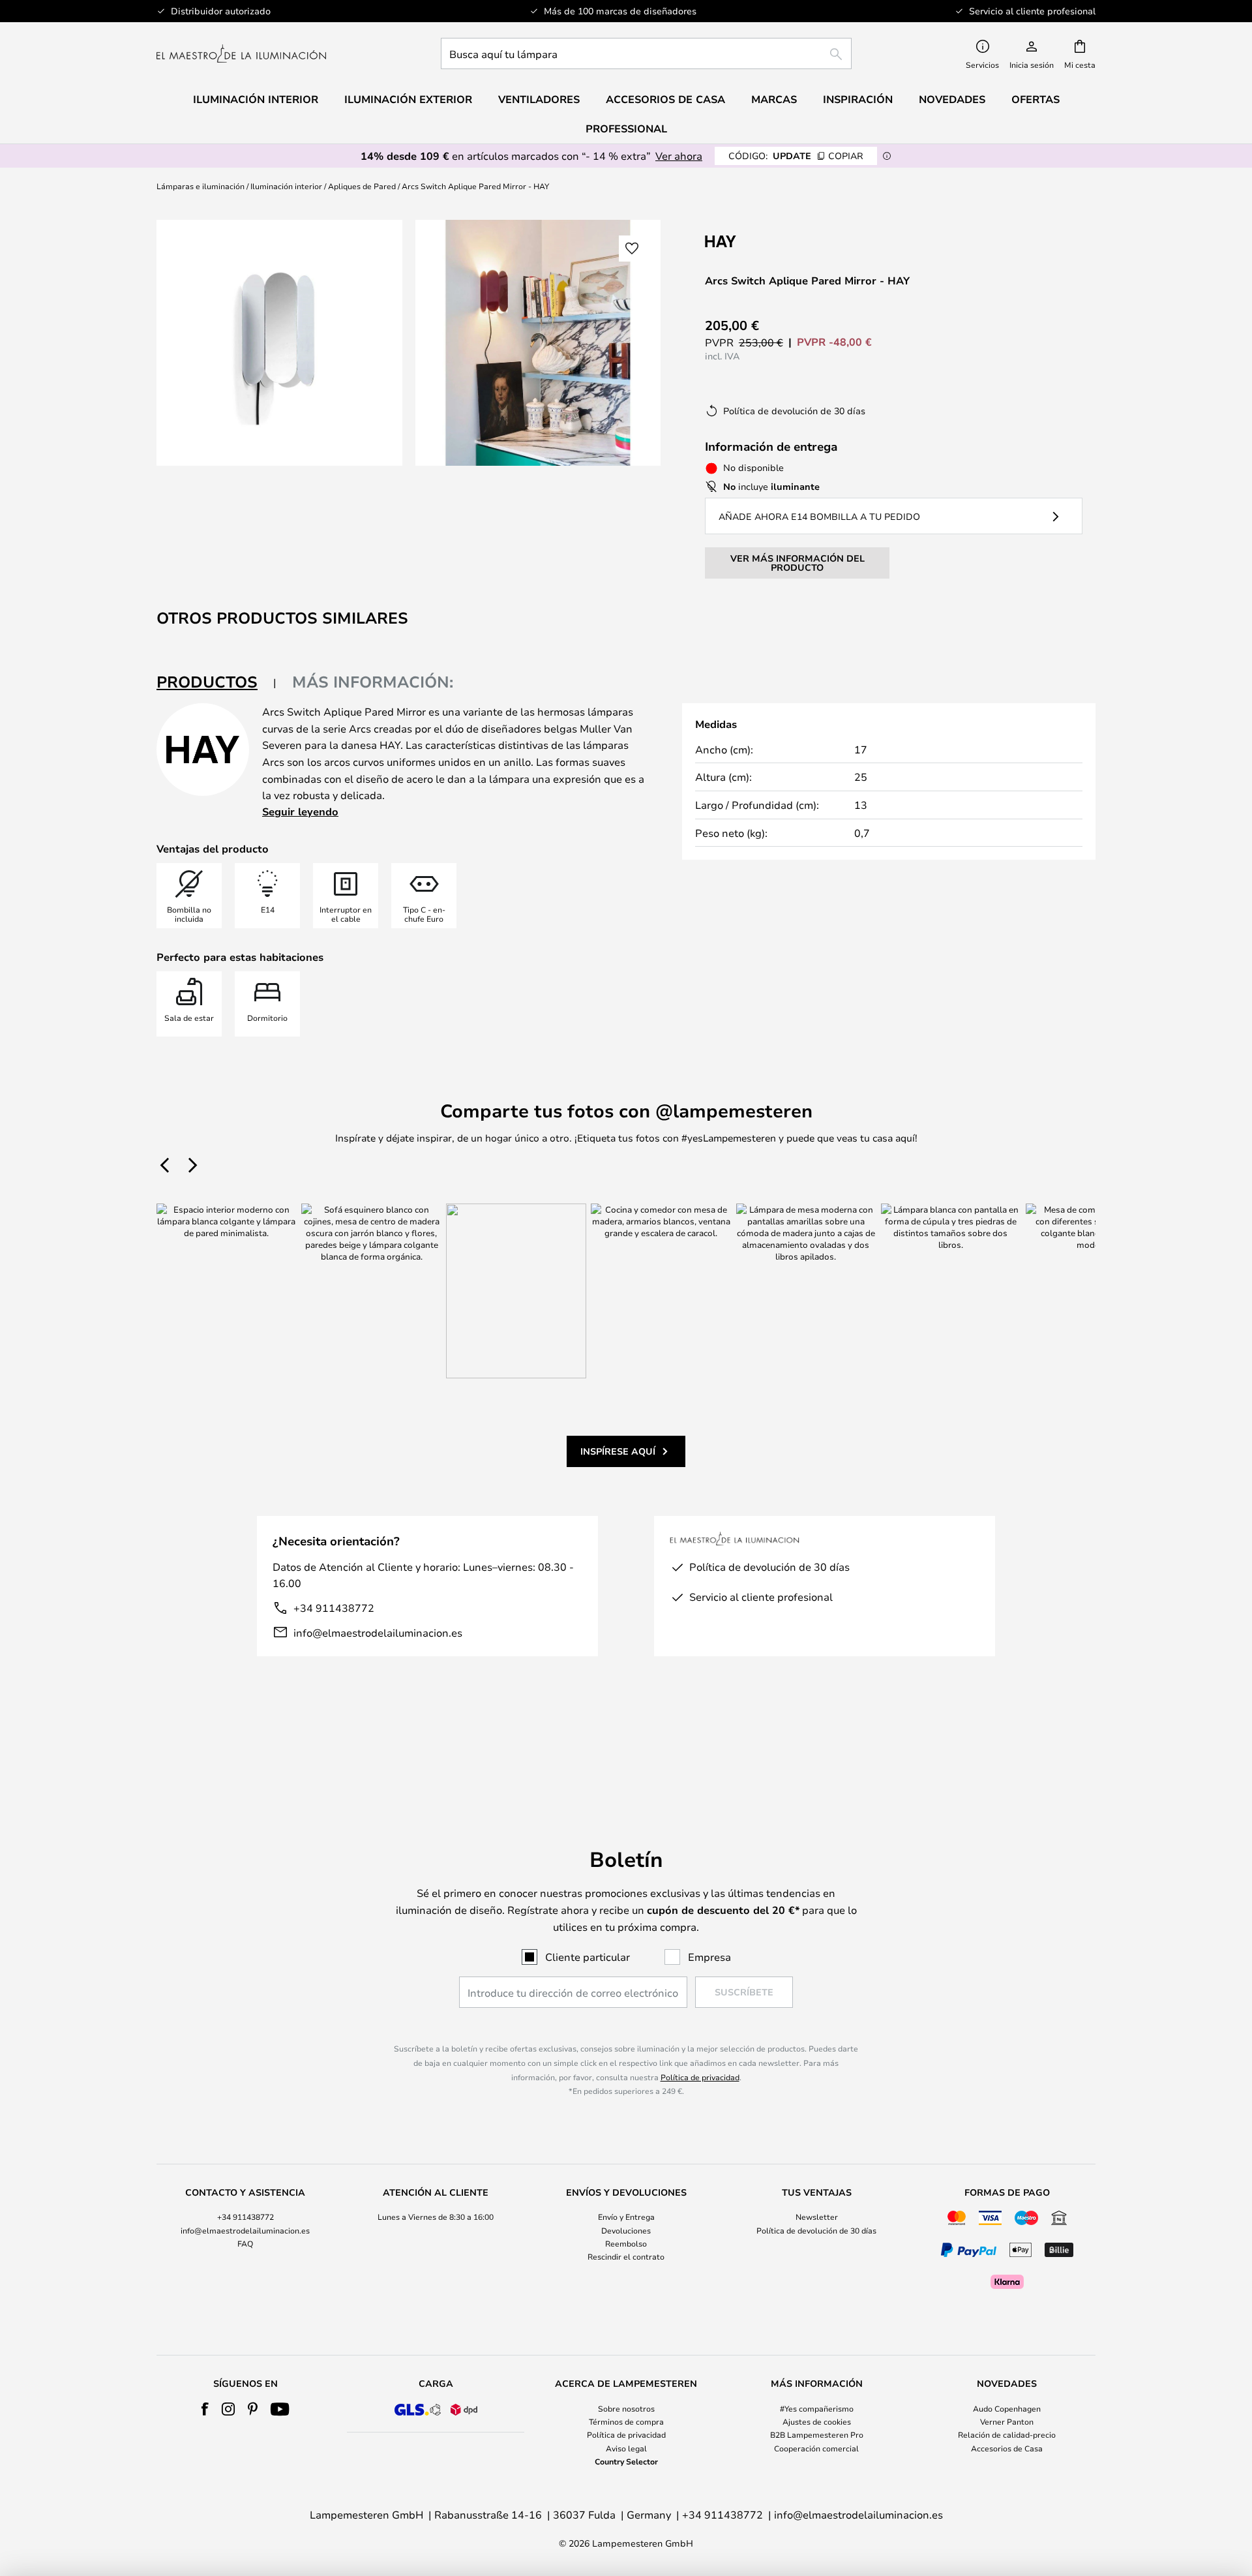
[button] (632, 249)
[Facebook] (205, 2409)
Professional (626, 129)
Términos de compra (626, 2421)
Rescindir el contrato (626, 2256)
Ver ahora (679, 156)
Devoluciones (626, 2230)
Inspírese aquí (618, 1451)
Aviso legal (626, 2448)
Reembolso (626, 2243)
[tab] (216, 683)
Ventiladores (539, 99)
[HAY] (770, 241)
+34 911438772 (334, 1608)
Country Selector (626, 2461)
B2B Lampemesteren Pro (817, 2434)
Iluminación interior (286, 186)
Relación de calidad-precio (1007, 2434)
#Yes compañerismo (817, 2408)
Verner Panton (1007, 2421)
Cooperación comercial (816, 2448)
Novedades (952, 99)
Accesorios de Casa (1007, 2448)
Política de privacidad (700, 2077)
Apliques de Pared (362, 186)
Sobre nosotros (626, 2408)
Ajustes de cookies (817, 2421)
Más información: (373, 682)
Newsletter (817, 2217)
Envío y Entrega (626, 2217)
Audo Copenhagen (1007, 2408)
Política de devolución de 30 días (816, 2230)
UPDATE (796, 156)
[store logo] (241, 53)
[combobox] (646, 53)
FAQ (245, 2243)
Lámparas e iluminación (201, 186)
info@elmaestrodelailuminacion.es (378, 1632)
